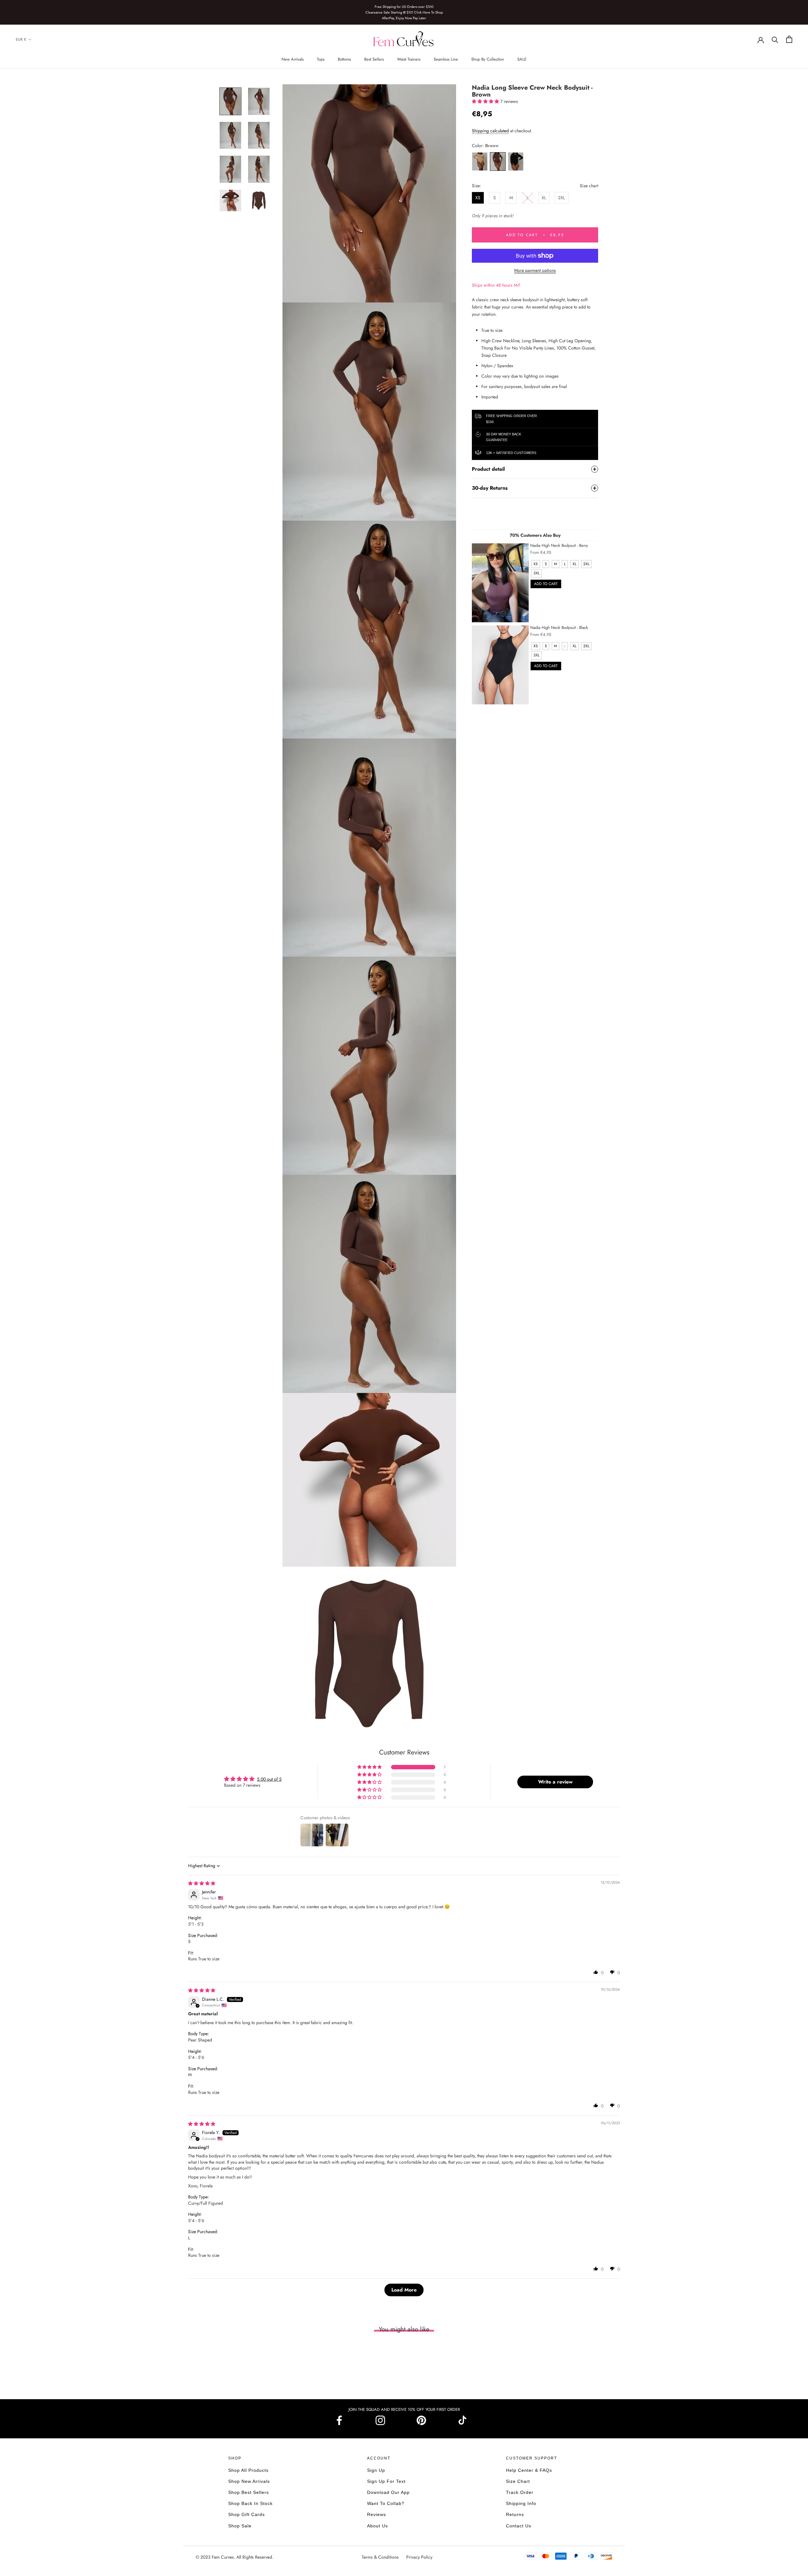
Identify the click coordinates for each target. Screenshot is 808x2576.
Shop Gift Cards (247, 2514)
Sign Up (376, 2470)
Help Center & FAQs (529, 2470)
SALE (522, 59)
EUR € (21, 39)
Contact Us (519, 2526)
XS (478, 198)
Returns (515, 2514)
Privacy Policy (419, 2557)
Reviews (377, 2514)
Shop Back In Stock (250, 2503)
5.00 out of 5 (269, 1779)
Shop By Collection (488, 59)
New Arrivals (293, 59)
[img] (202, 1883)
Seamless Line (446, 59)
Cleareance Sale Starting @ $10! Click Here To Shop (404, 12)
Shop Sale (240, 2526)
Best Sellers (374, 59)
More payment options (535, 270)
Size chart (589, 186)
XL (544, 198)
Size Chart (518, 2481)
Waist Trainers (409, 59)
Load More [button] (404, 2290)
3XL (536, 573)
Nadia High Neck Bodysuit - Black (559, 628)
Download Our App (388, 2492)
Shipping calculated (490, 131)
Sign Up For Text (386, 2481)
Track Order (520, 2492)
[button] (486, 101)
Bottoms (344, 59)
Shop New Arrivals (249, 2481)
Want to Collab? (386, 2503)
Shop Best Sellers (249, 2492)
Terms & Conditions (381, 2557)
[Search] (775, 39)
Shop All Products (248, 2470)
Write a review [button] (555, 1782)
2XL (561, 198)
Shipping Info (521, 2503)
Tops (321, 59)
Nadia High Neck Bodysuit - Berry (559, 545)
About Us (377, 2526)
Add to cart (546, 584)
